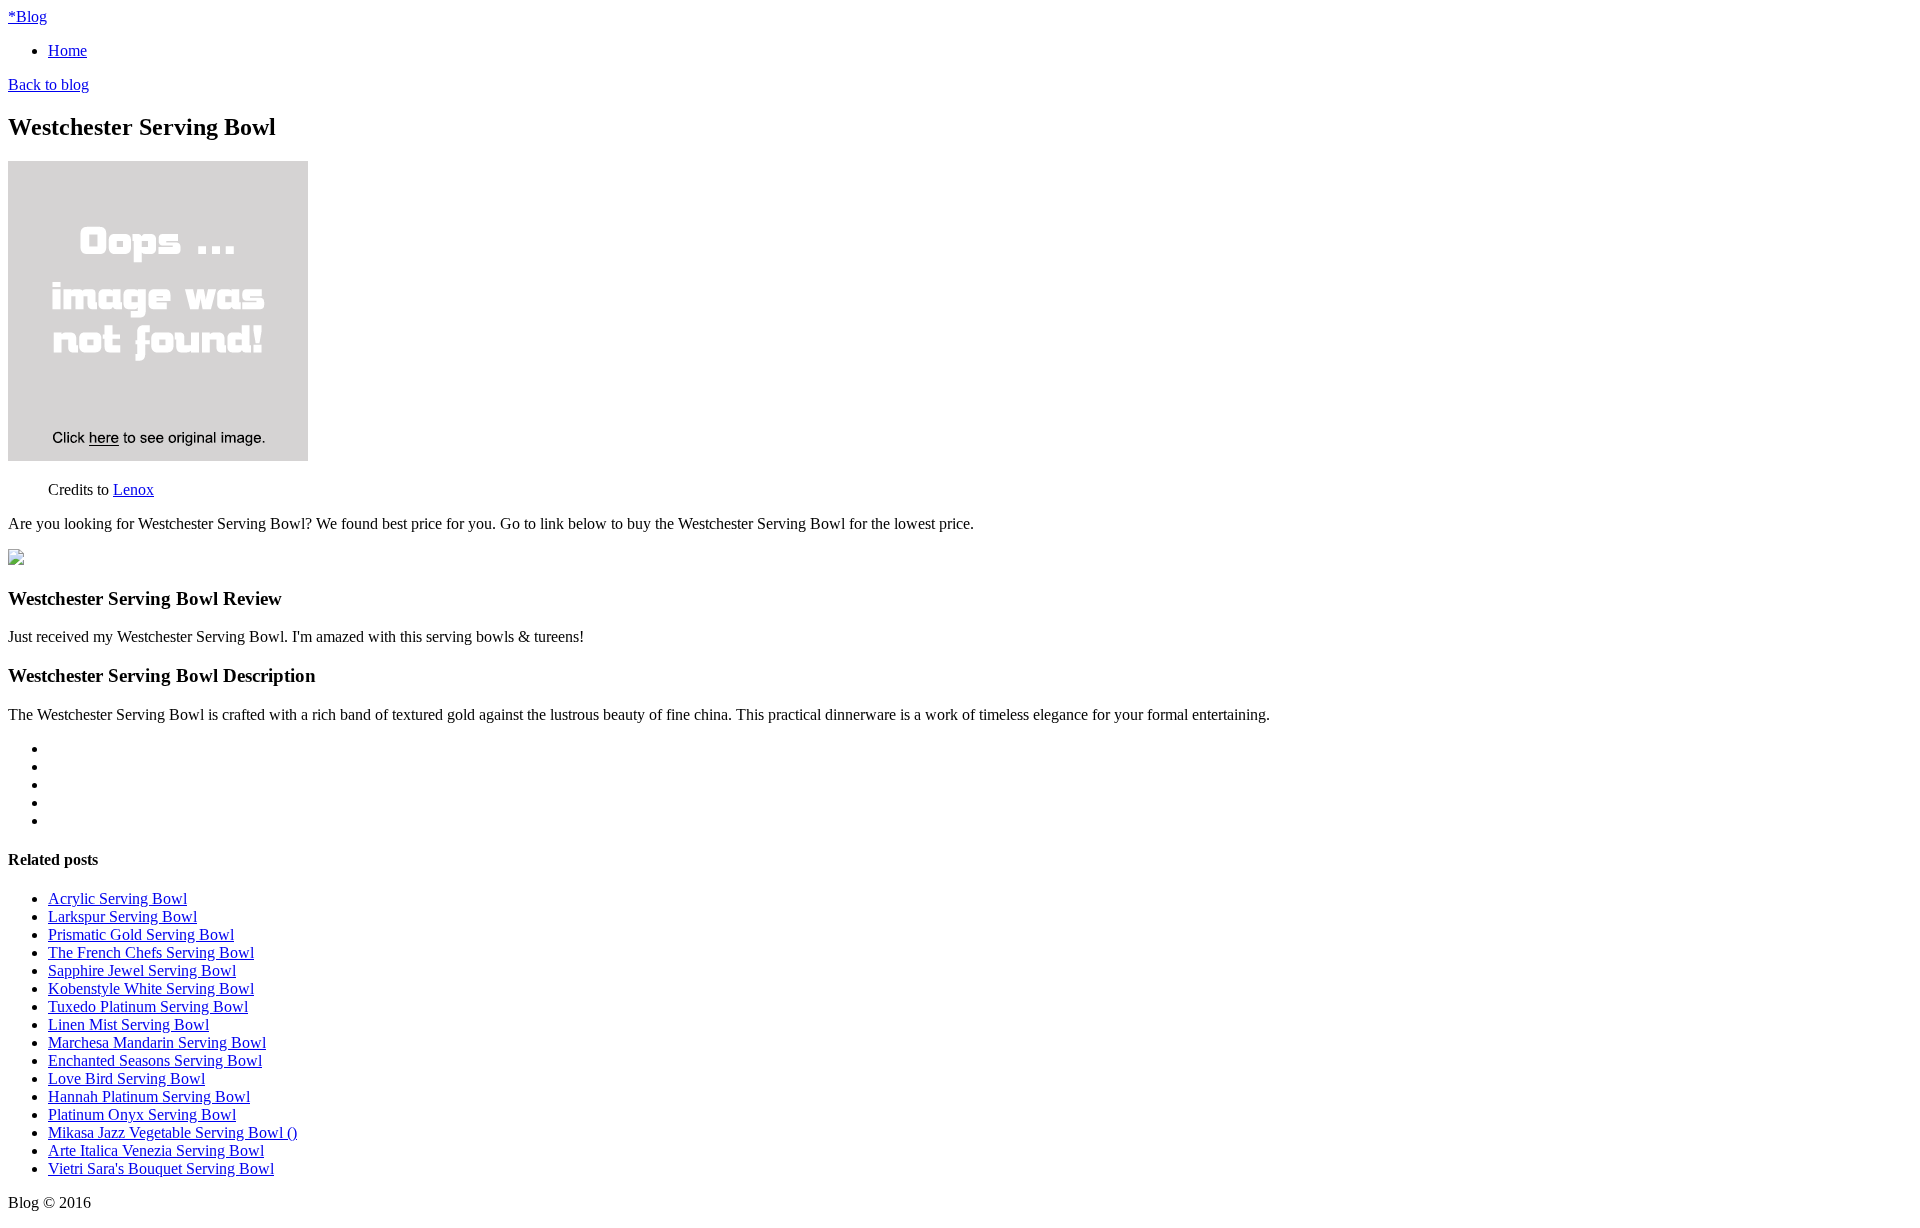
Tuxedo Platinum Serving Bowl (148, 1006)
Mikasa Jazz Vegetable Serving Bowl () (172, 1132)
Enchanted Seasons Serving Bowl (155, 1060)
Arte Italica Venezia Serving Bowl (156, 1150)
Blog (27, 16)
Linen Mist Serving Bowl (128, 1024)
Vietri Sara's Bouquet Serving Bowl (161, 1168)
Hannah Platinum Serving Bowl (149, 1096)
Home (67, 50)
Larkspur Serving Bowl (122, 916)
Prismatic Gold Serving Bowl (141, 934)
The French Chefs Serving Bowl (151, 952)
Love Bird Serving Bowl (126, 1078)
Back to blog (48, 84)
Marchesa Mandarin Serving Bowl (157, 1042)
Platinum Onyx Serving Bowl (142, 1114)
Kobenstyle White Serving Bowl (151, 988)
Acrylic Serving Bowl (117, 898)
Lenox (133, 489)
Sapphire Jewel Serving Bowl (142, 970)
